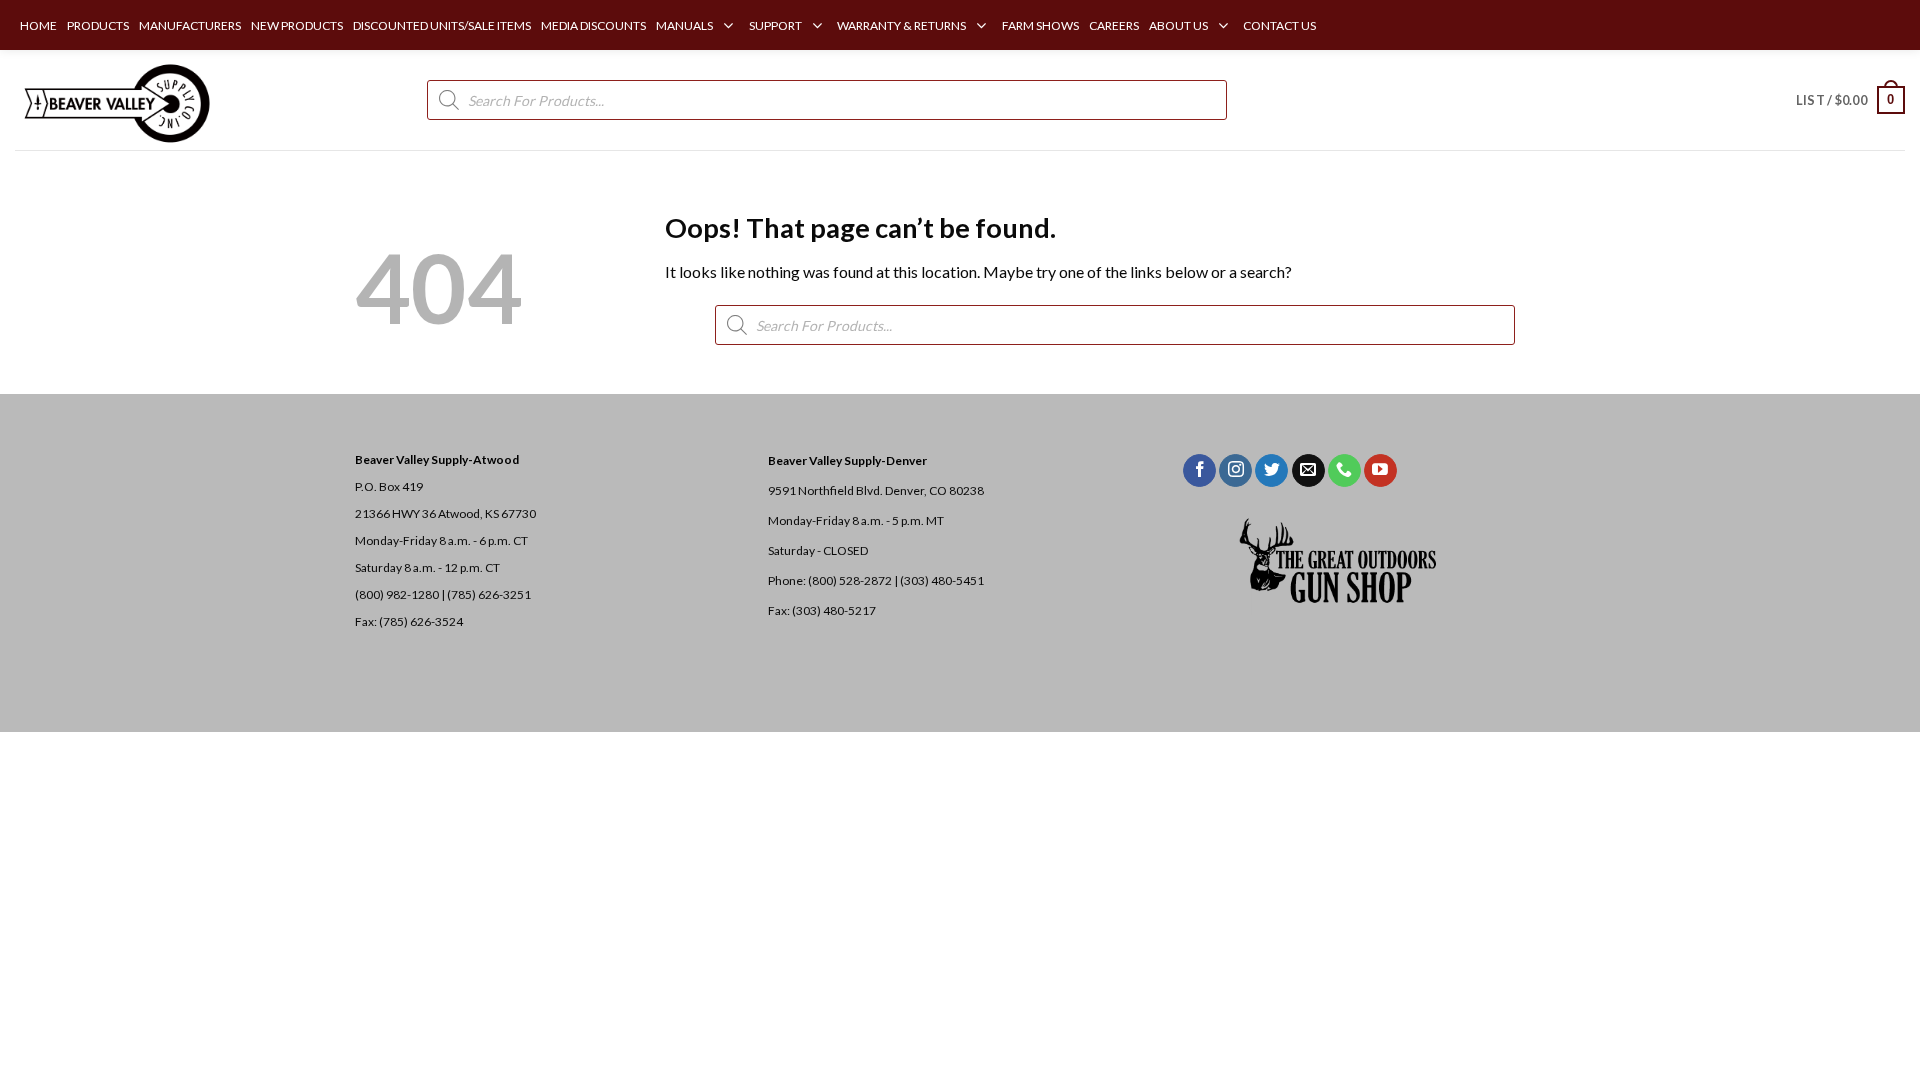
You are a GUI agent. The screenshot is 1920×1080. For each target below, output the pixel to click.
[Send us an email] (1308, 471)
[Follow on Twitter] (1271, 471)
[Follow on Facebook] (1199, 471)
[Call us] (1344, 471)
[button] (1850, 100)
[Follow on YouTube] (1380, 471)
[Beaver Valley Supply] (115, 100)
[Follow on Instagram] (1235, 471)
